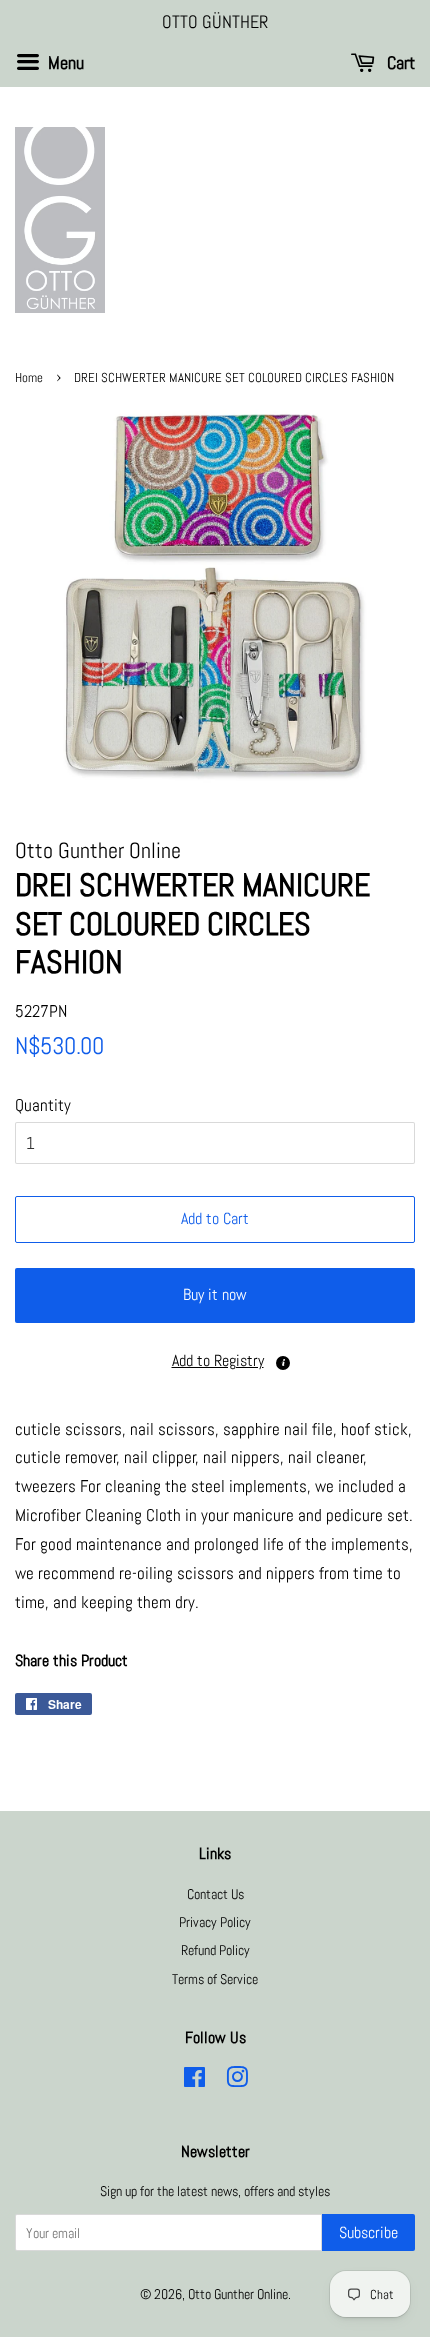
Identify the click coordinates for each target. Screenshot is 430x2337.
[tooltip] (283, 1363)
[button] (215, 1361)
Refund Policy (215, 1950)
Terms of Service (215, 1979)
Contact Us (215, 1894)
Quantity (43, 1105)
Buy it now (215, 1294)
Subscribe (368, 2232)
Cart (399, 62)
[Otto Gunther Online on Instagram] (237, 2081)
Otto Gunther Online (238, 2294)
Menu (64, 62)
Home (29, 378)
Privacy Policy (215, 1922)
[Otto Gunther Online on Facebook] (194, 2081)
